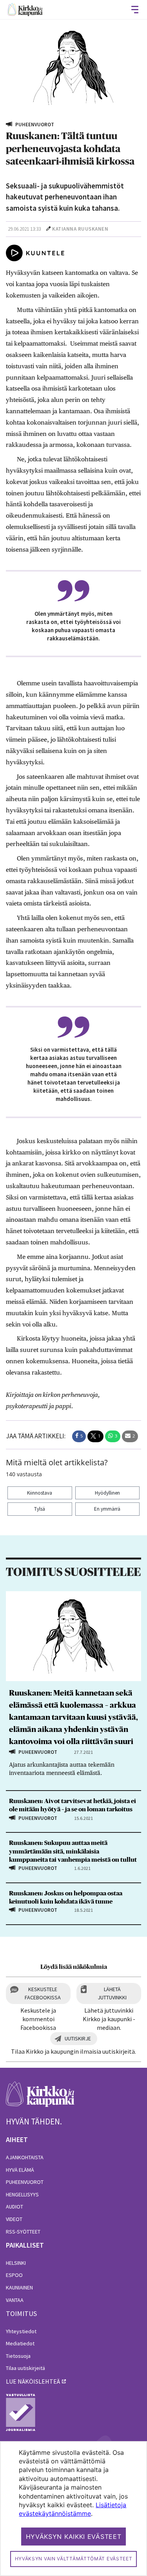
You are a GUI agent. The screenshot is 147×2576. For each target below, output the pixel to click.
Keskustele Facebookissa (43, 1993)
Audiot (15, 2207)
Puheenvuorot (25, 2182)
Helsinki (16, 2263)
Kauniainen (19, 2287)
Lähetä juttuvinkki (112, 1993)
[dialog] (73, 2509)
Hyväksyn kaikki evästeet (74, 2537)
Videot (14, 2219)
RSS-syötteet (23, 2232)
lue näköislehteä (33, 2381)
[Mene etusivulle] (40, 2098)
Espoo (14, 2275)
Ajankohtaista (25, 2157)
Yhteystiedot (21, 2331)
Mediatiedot (20, 2343)
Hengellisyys (22, 2194)
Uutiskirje (78, 2038)
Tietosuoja (18, 2356)
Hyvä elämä (20, 2170)
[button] (79, 1436)
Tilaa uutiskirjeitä (25, 2368)
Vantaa (15, 2300)
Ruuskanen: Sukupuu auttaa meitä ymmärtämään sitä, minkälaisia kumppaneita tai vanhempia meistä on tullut (73, 1851)
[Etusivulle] (25, 10)
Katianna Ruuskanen (80, 229)
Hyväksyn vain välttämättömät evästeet (74, 2559)
